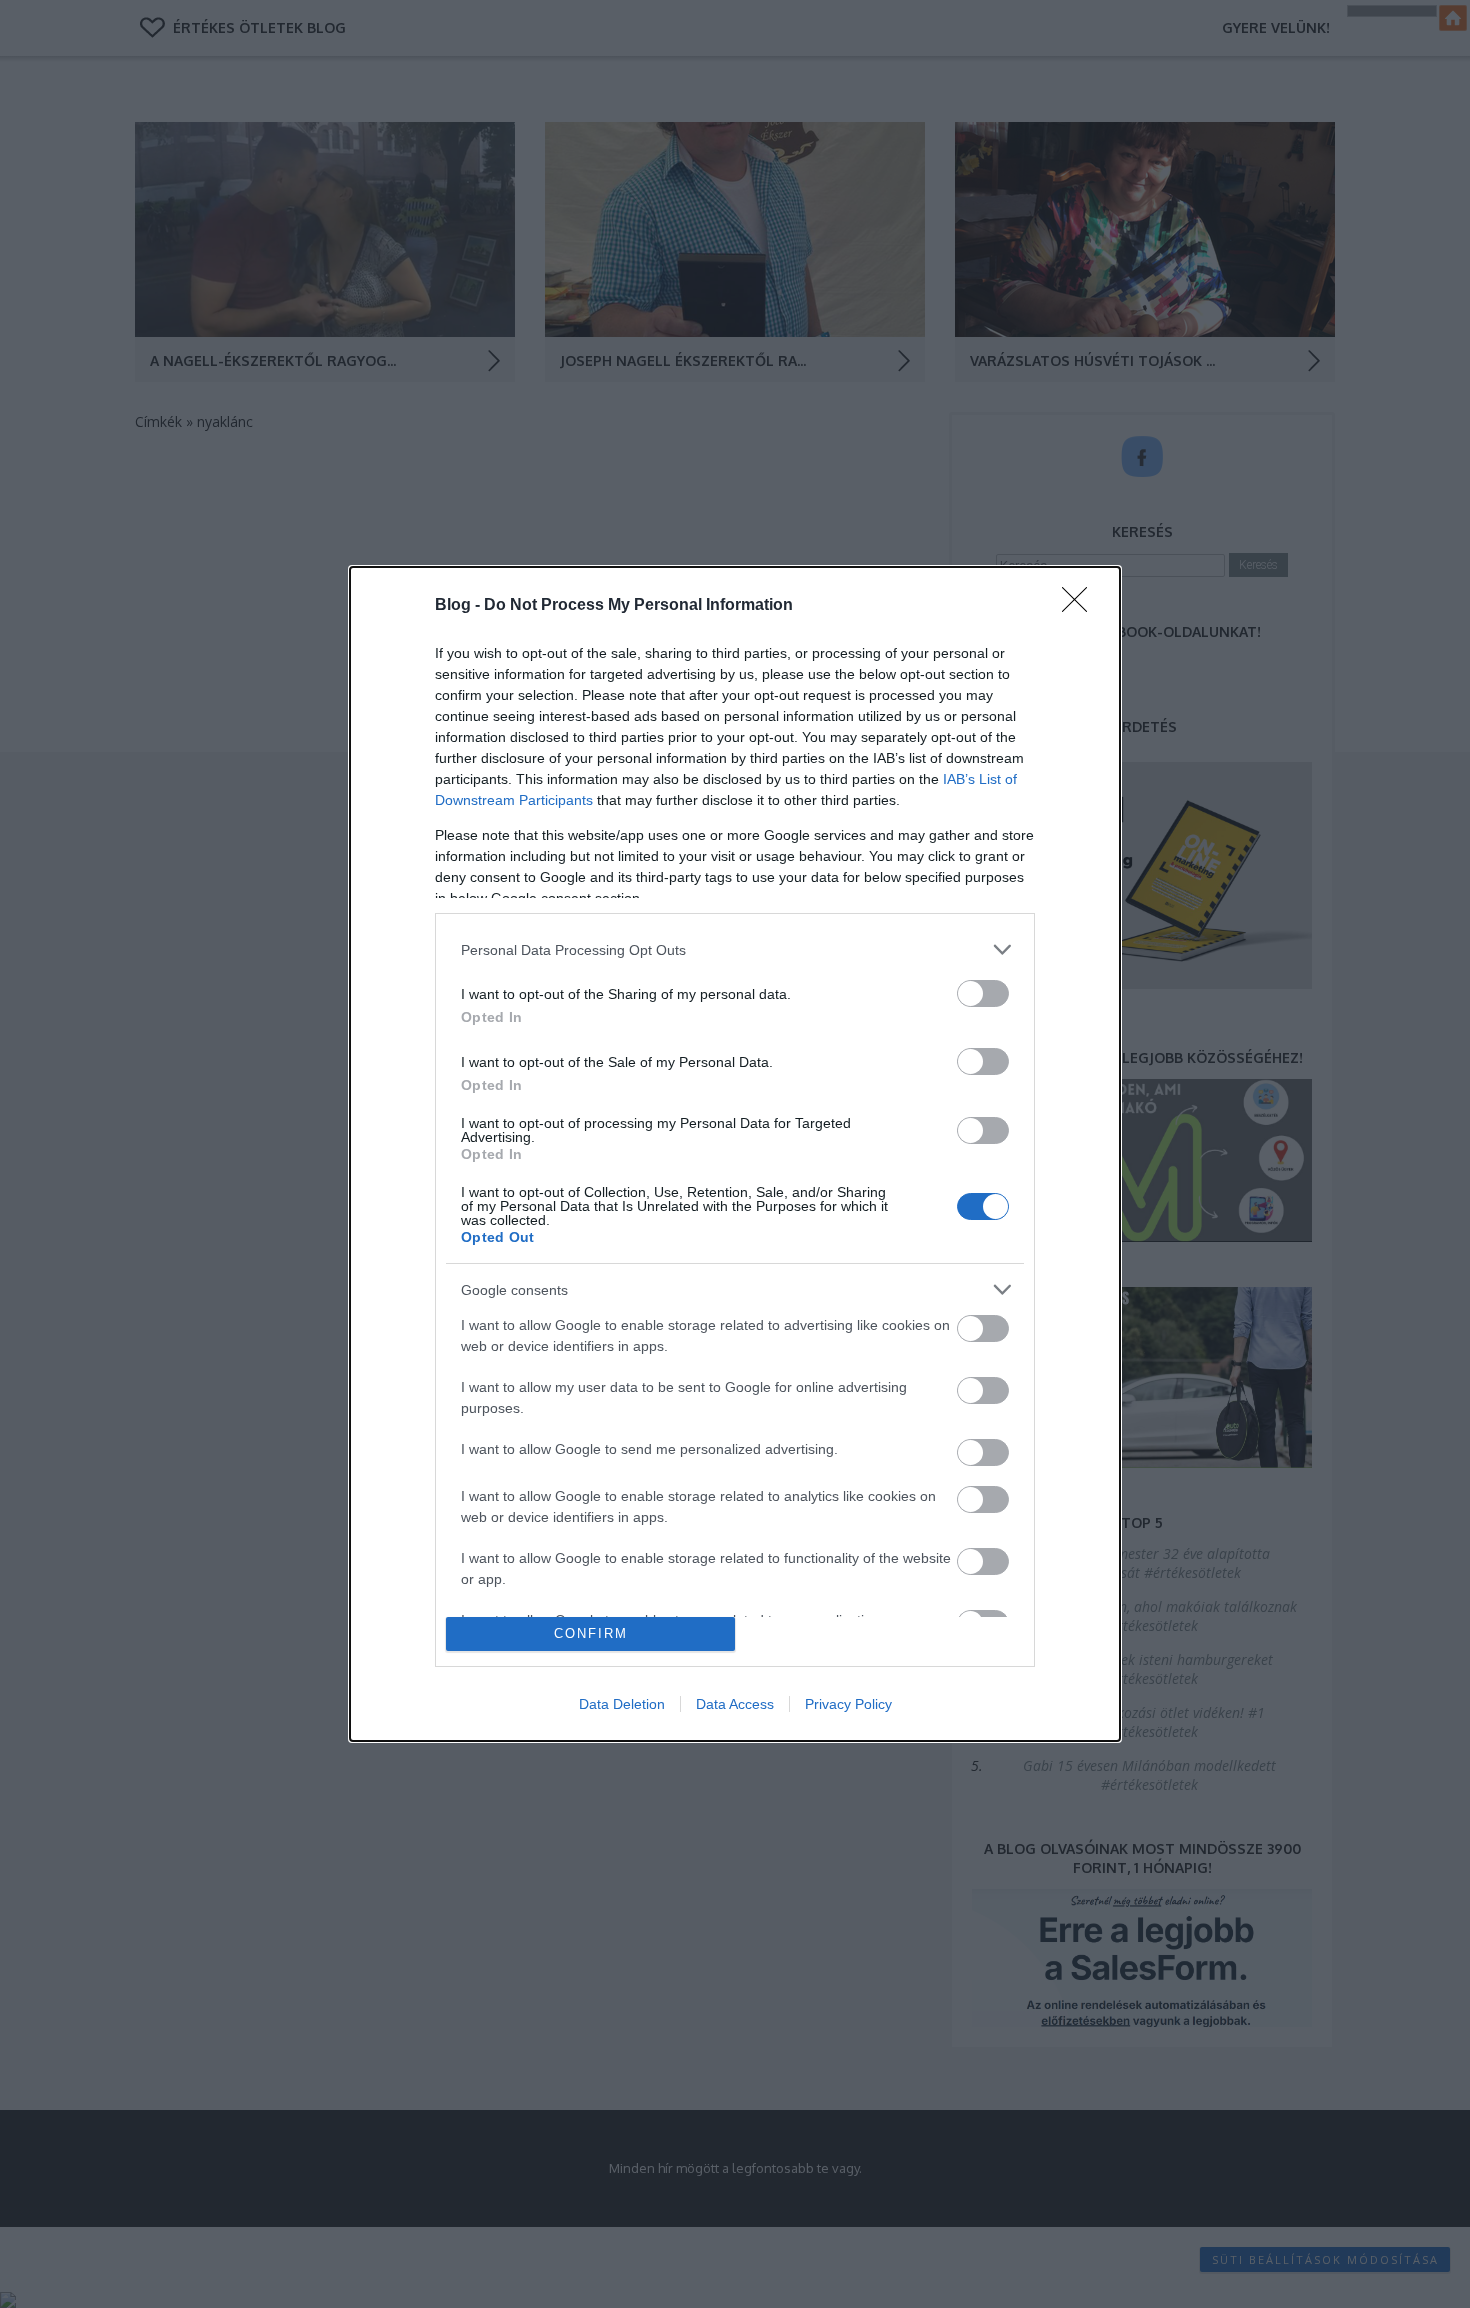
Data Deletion (622, 1704)
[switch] (983, 993)
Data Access (735, 1704)
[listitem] (735, 949)
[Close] (1081, 606)
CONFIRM (591, 1633)
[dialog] (735, 1153)
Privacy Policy (848, 1704)
